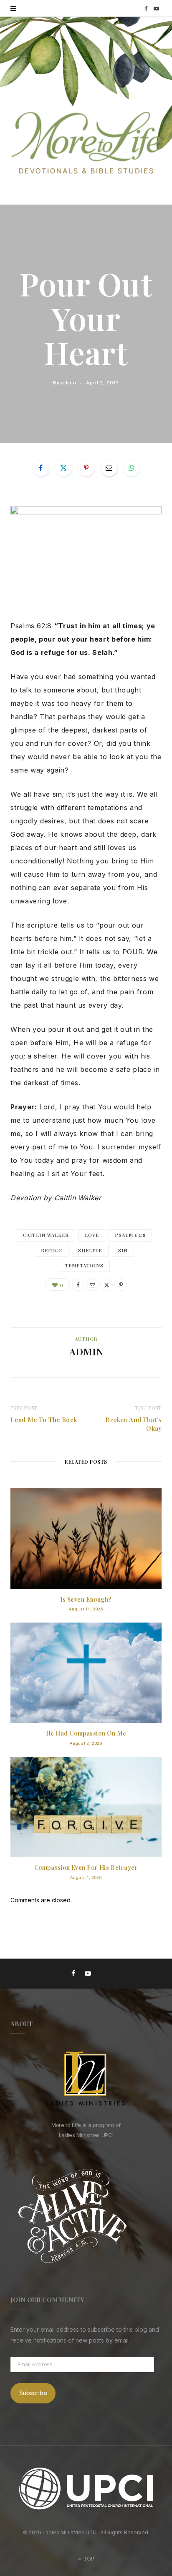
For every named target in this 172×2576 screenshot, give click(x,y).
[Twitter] (63, 468)
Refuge (52, 1250)
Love (92, 1235)
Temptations (84, 1265)
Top (88, 2558)
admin (68, 382)
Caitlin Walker (46, 1235)
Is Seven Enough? (86, 1599)
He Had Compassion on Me (86, 1733)
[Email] (109, 468)
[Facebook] (41, 468)
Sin (123, 1250)
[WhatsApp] (132, 468)
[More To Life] (86, 144)
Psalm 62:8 (130, 1235)
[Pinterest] (86, 468)
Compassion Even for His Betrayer (86, 1867)
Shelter (90, 1250)
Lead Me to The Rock (44, 1420)
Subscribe (33, 2393)
